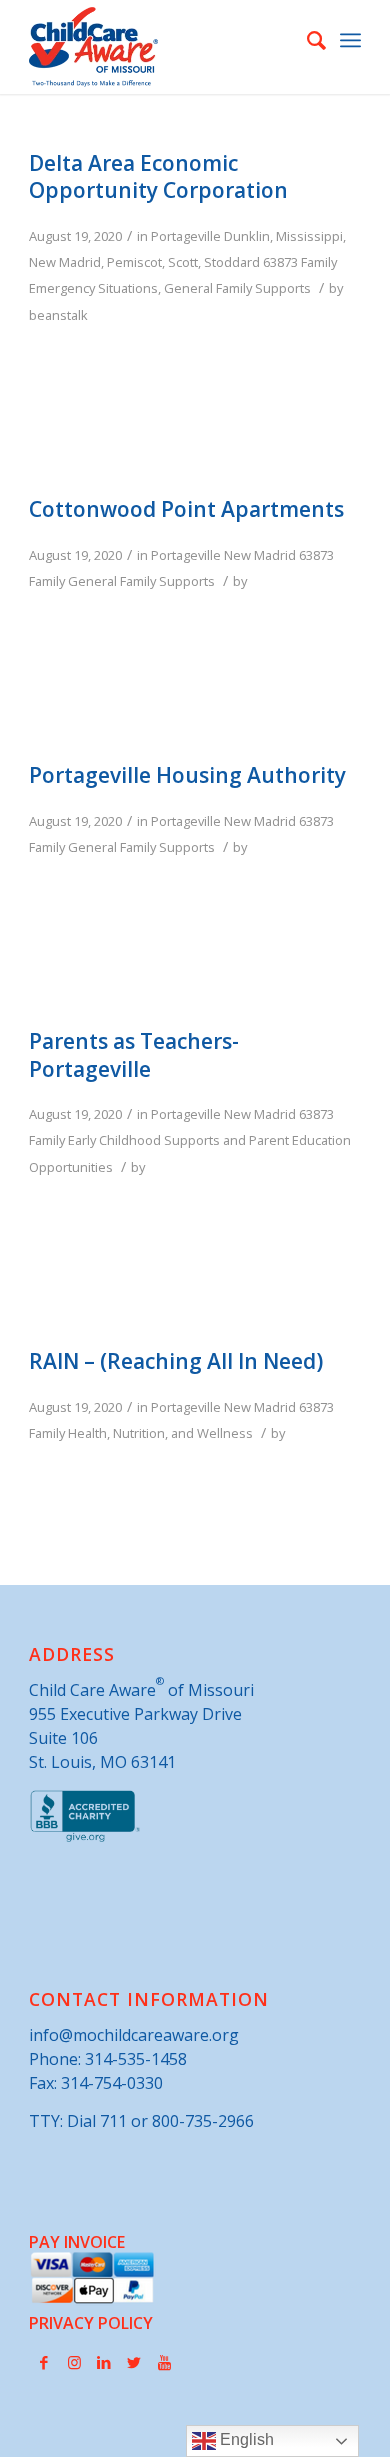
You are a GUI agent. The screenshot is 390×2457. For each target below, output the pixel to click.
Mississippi (309, 236)
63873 (280, 262)
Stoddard (232, 262)
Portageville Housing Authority (187, 775)
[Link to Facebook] (44, 2362)
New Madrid (65, 262)
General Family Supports (237, 288)
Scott (183, 262)
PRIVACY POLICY (91, 2323)
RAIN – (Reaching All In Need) (176, 1361)
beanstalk (58, 315)
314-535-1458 (136, 2059)
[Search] (306, 40)
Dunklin (247, 236)
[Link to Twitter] (134, 2362)
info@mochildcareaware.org (134, 2035)
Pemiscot (134, 262)
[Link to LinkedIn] (104, 2362)
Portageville (186, 236)
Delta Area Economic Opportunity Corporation (158, 176)
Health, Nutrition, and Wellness (160, 1433)
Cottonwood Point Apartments (186, 509)
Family (319, 262)
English (245, 2439)
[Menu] (350, 40)
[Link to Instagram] (74, 2362)
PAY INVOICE (77, 2242)
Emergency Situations (93, 288)
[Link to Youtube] (164, 2362)
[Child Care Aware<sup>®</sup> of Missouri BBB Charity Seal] (85, 1838)
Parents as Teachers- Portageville (134, 1054)
